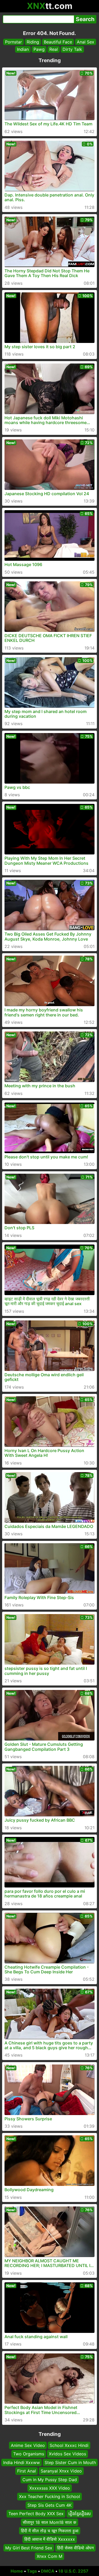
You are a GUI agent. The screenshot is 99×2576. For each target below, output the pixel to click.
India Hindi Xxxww (22, 2462)
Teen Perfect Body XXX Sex (36, 2514)
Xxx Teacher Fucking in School (49, 2496)
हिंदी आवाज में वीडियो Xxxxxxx (50, 2539)
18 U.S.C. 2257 (73, 2571)
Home (17, 2571)
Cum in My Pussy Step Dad (50, 2479)
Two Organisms (29, 2454)
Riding (33, 42)
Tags (32, 2571)
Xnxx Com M (49, 2556)
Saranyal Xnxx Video (61, 2471)
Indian (23, 49)
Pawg (39, 49)
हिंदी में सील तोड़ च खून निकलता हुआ (50, 2531)
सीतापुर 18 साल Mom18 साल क (49, 2522)
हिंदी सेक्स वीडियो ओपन (75, 2548)
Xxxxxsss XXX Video (50, 2488)
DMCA (48, 2571)
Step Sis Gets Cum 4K (49, 2505)
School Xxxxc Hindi (69, 2445)
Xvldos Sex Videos (67, 2454)
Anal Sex (86, 42)
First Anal (27, 2471)
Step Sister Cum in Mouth (70, 2462)
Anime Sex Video (28, 2445)
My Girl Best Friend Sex (29, 2548)
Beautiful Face (58, 42)
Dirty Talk (72, 49)
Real (54, 49)
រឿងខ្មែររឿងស (80, 2514)
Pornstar (13, 42)
